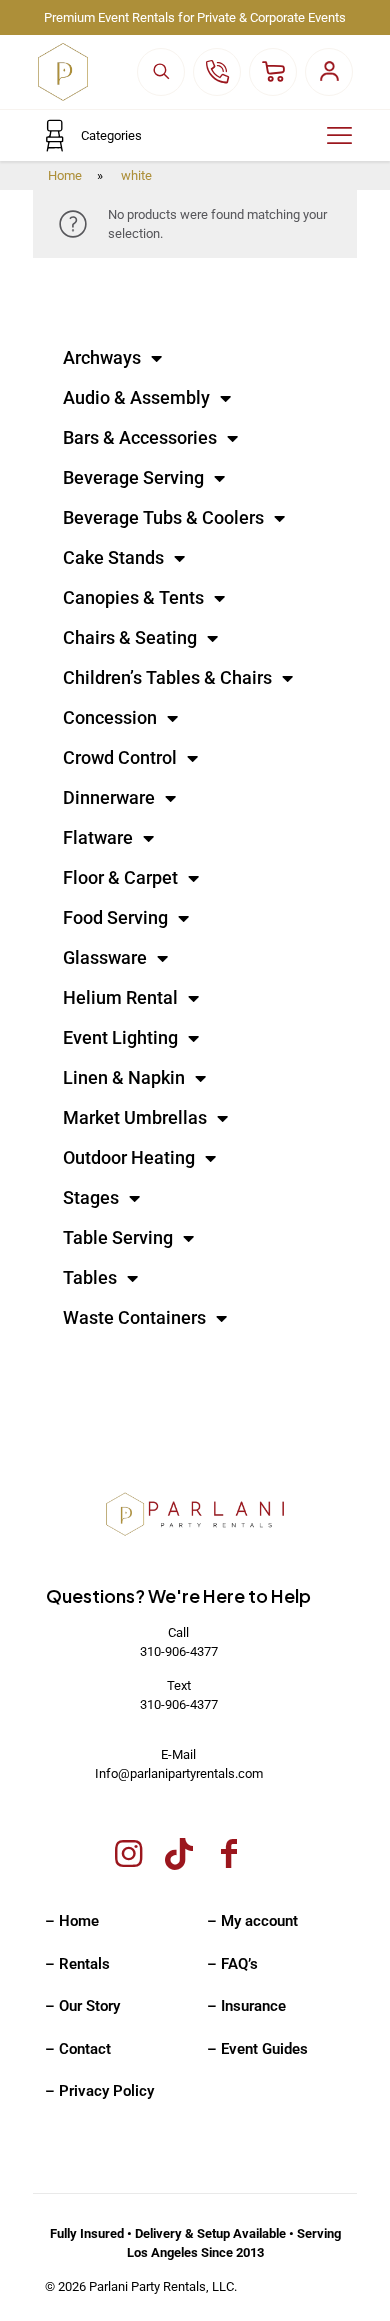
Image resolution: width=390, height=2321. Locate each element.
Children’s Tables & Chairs (167, 677)
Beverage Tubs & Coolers (163, 517)
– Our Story (82, 2006)
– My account (252, 1921)
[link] (195, 1515)
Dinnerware (109, 797)
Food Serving (115, 917)
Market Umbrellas (135, 1117)
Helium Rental (120, 997)
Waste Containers (134, 1317)
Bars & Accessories (140, 437)
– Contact (78, 2049)
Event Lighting (120, 1037)
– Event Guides (257, 2049)
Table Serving (118, 1237)
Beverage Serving (133, 477)
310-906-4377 (179, 1651)
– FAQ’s (232, 1964)
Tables (90, 1277)
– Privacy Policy (99, 2091)
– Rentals (77, 1964)
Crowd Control (120, 757)
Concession (110, 717)
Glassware (105, 957)
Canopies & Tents (133, 597)
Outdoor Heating (129, 1157)
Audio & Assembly (136, 397)
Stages (91, 1197)
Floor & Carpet (120, 877)
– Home (72, 1921)
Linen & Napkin (124, 1077)
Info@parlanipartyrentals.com (179, 1773)
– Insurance (246, 2006)
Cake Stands (113, 557)
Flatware (98, 837)
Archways (102, 357)
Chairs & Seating (130, 637)
